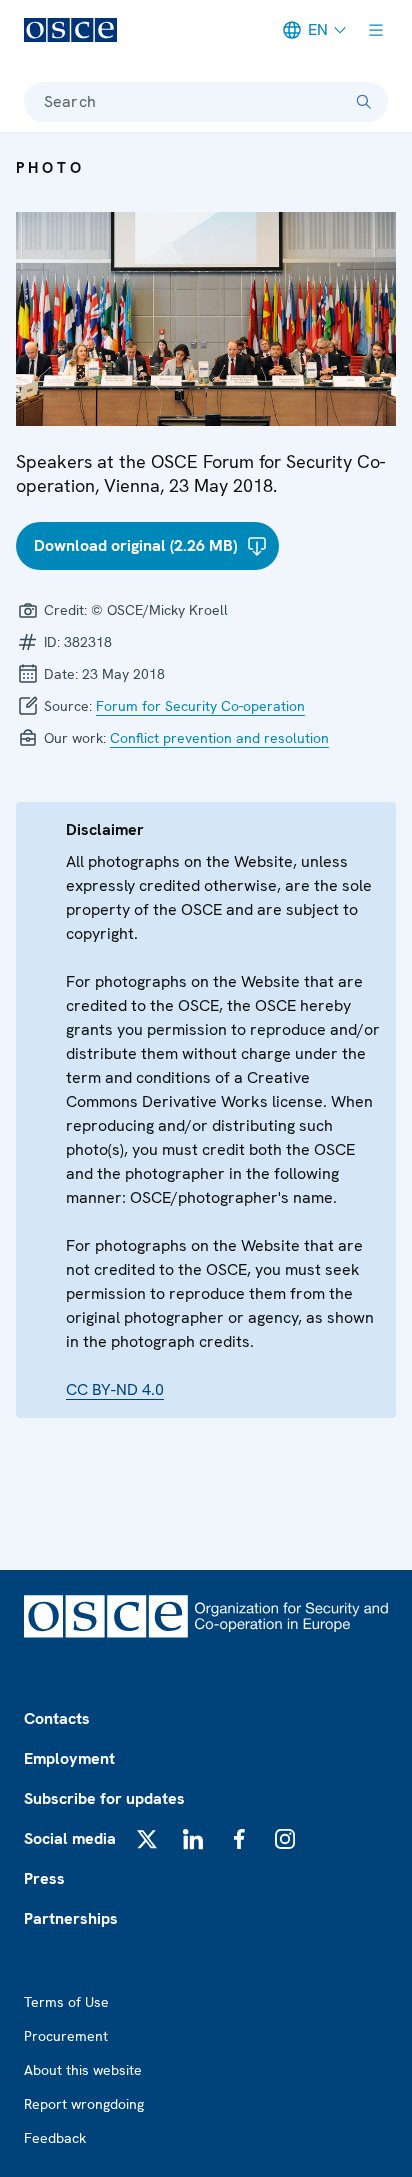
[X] (147, 1839)
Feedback (55, 2138)
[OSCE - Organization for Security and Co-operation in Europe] (70, 30)
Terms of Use (66, 2002)
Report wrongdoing (84, 2104)
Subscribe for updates (104, 1798)
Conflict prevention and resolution (219, 738)
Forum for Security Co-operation (200, 706)
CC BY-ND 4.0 (115, 1389)
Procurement (66, 2036)
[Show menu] (376, 30)
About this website (83, 2070)
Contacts (57, 1718)
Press (44, 1878)
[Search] (364, 102)
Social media (70, 1838)
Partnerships (71, 1918)
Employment (69, 1758)
